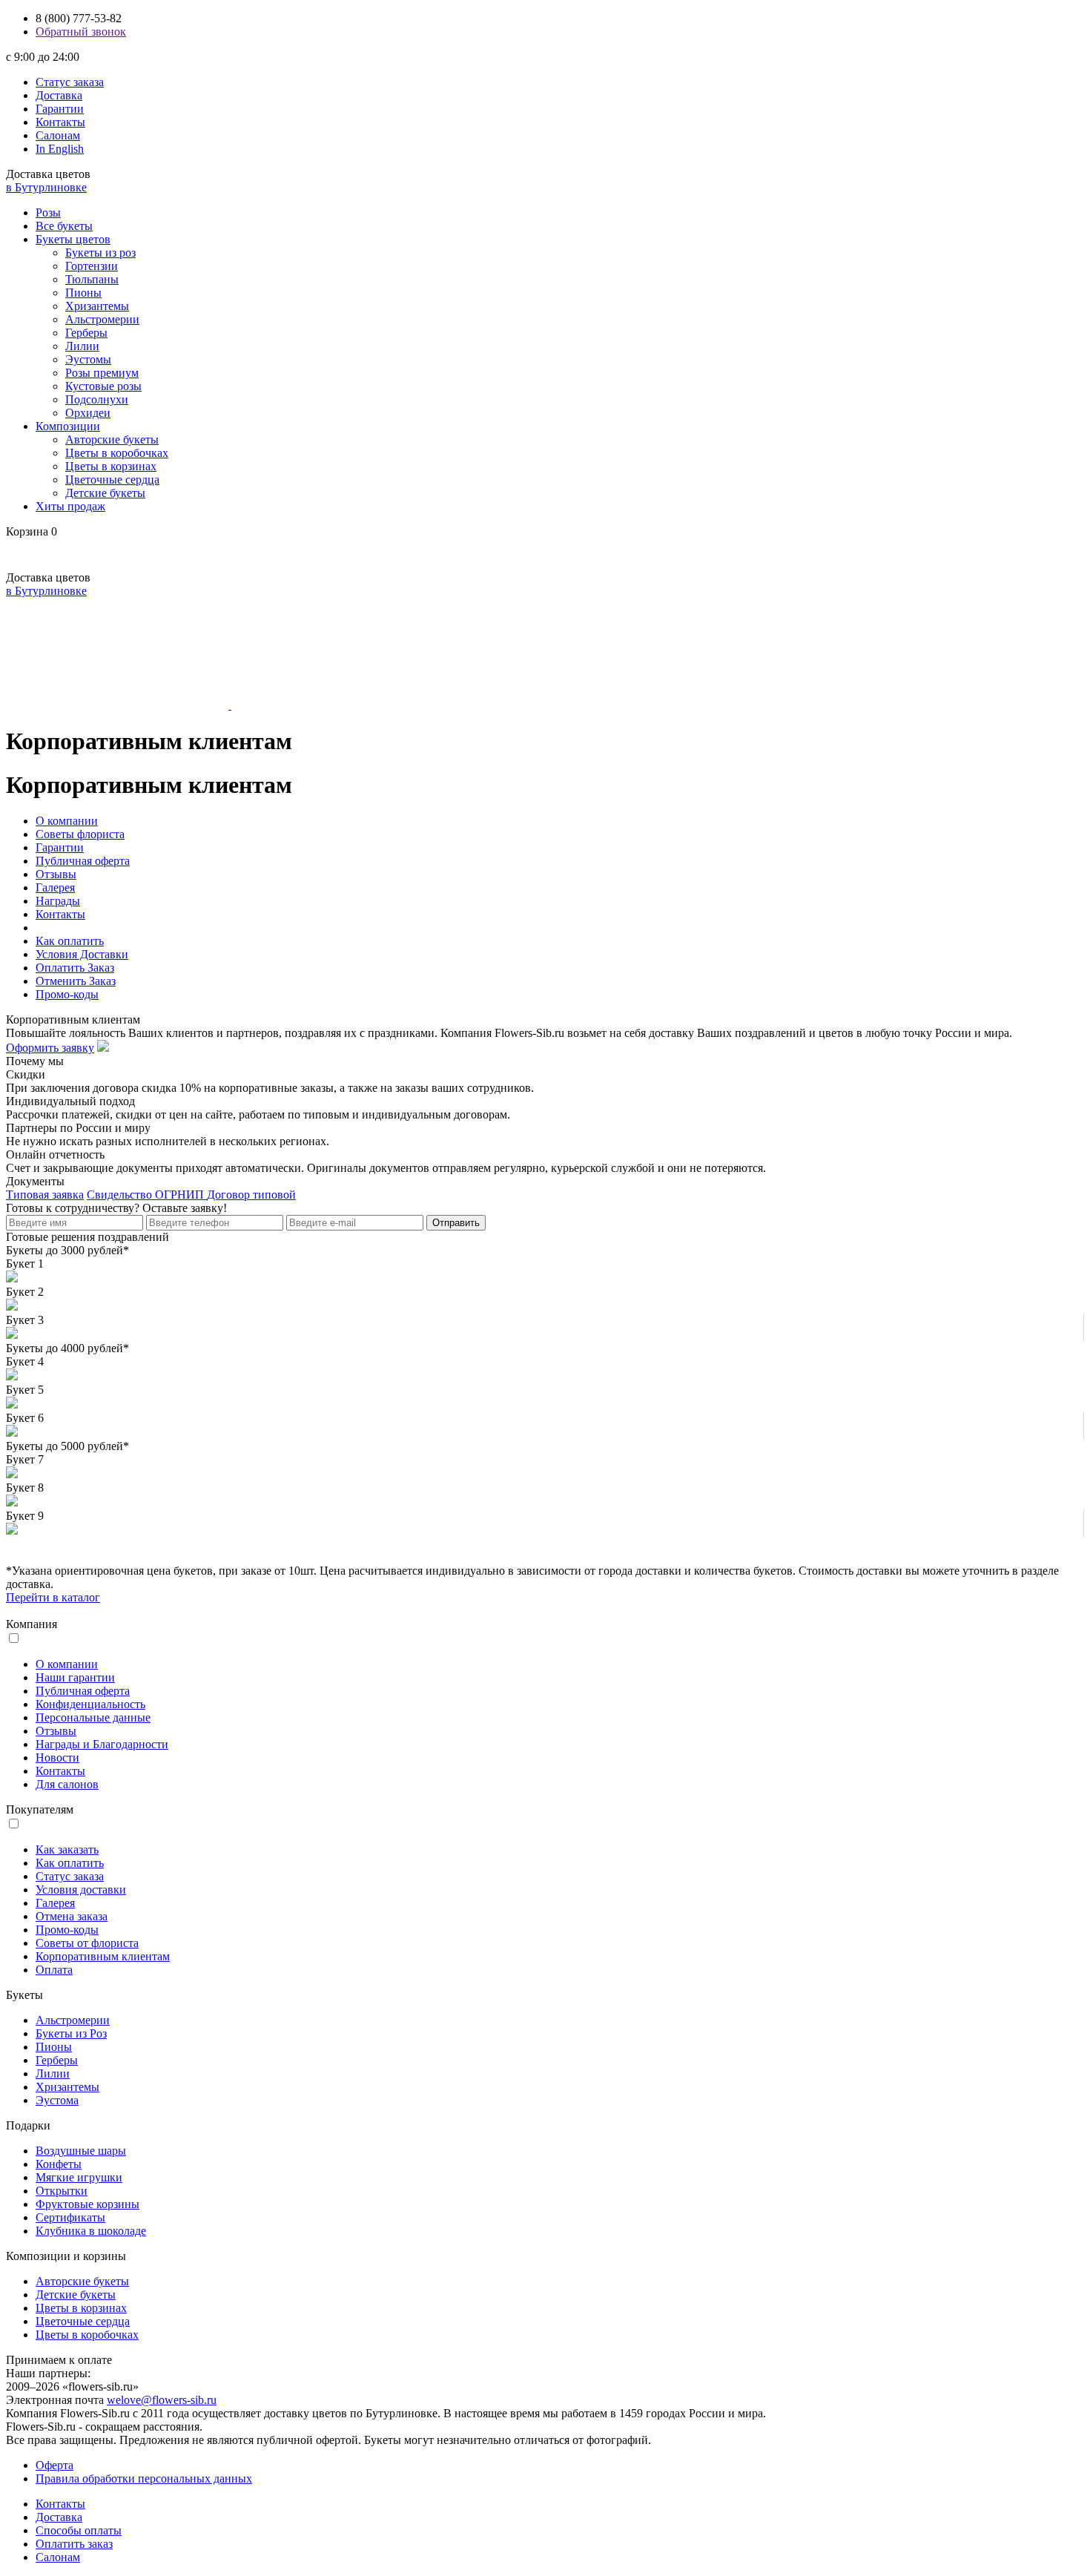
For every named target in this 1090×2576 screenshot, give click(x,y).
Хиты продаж (70, 506)
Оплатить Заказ (75, 968)
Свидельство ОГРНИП (147, 1195)
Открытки (62, 2191)
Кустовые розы (103, 386)
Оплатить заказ (74, 2544)
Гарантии (60, 109)
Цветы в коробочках (117, 453)
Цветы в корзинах (111, 466)
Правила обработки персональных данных (144, 2478)
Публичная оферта (83, 861)
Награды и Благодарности (102, 1744)
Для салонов (67, 1784)
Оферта (54, 2465)
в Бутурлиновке (46, 187)
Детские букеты (105, 493)
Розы (48, 213)
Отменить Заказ (76, 981)
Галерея (55, 887)
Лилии (82, 346)
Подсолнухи (97, 399)
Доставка (59, 95)
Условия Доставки (82, 954)
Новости (57, 1758)
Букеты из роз (100, 253)
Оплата (54, 1970)
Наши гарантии (75, 1677)
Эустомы (88, 359)
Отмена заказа (72, 1916)
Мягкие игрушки (79, 2177)
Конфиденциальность (90, 1704)
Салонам (58, 135)
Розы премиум (102, 373)
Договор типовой (251, 1195)
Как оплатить (70, 941)
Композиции (68, 426)
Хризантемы (97, 306)
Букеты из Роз (71, 2033)
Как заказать (67, 1849)
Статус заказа (70, 82)
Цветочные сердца (112, 480)
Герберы (86, 333)
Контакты (60, 122)
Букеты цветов (73, 239)
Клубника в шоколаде (91, 2231)
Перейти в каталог (53, 1597)
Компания (32, 1624)
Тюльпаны (92, 279)
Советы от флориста (87, 1943)
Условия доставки (81, 1890)
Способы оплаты (79, 2530)
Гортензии (92, 266)
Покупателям (40, 1809)
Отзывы (56, 874)
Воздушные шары (81, 2151)
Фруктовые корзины (87, 2204)
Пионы (83, 293)
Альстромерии (102, 319)
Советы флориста (80, 834)
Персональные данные (93, 1717)
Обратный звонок (81, 32)
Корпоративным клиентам (103, 1956)
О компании (67, 821)
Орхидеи (88, 413)
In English (60, 149)
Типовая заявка (45, 1195)
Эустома (57, 2100)
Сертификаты (70, 2217)
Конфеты (59, 2164)
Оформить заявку (50, 1048)
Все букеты (64, 226)
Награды (58, 901)
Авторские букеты (112, 439)
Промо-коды (67, 994)
